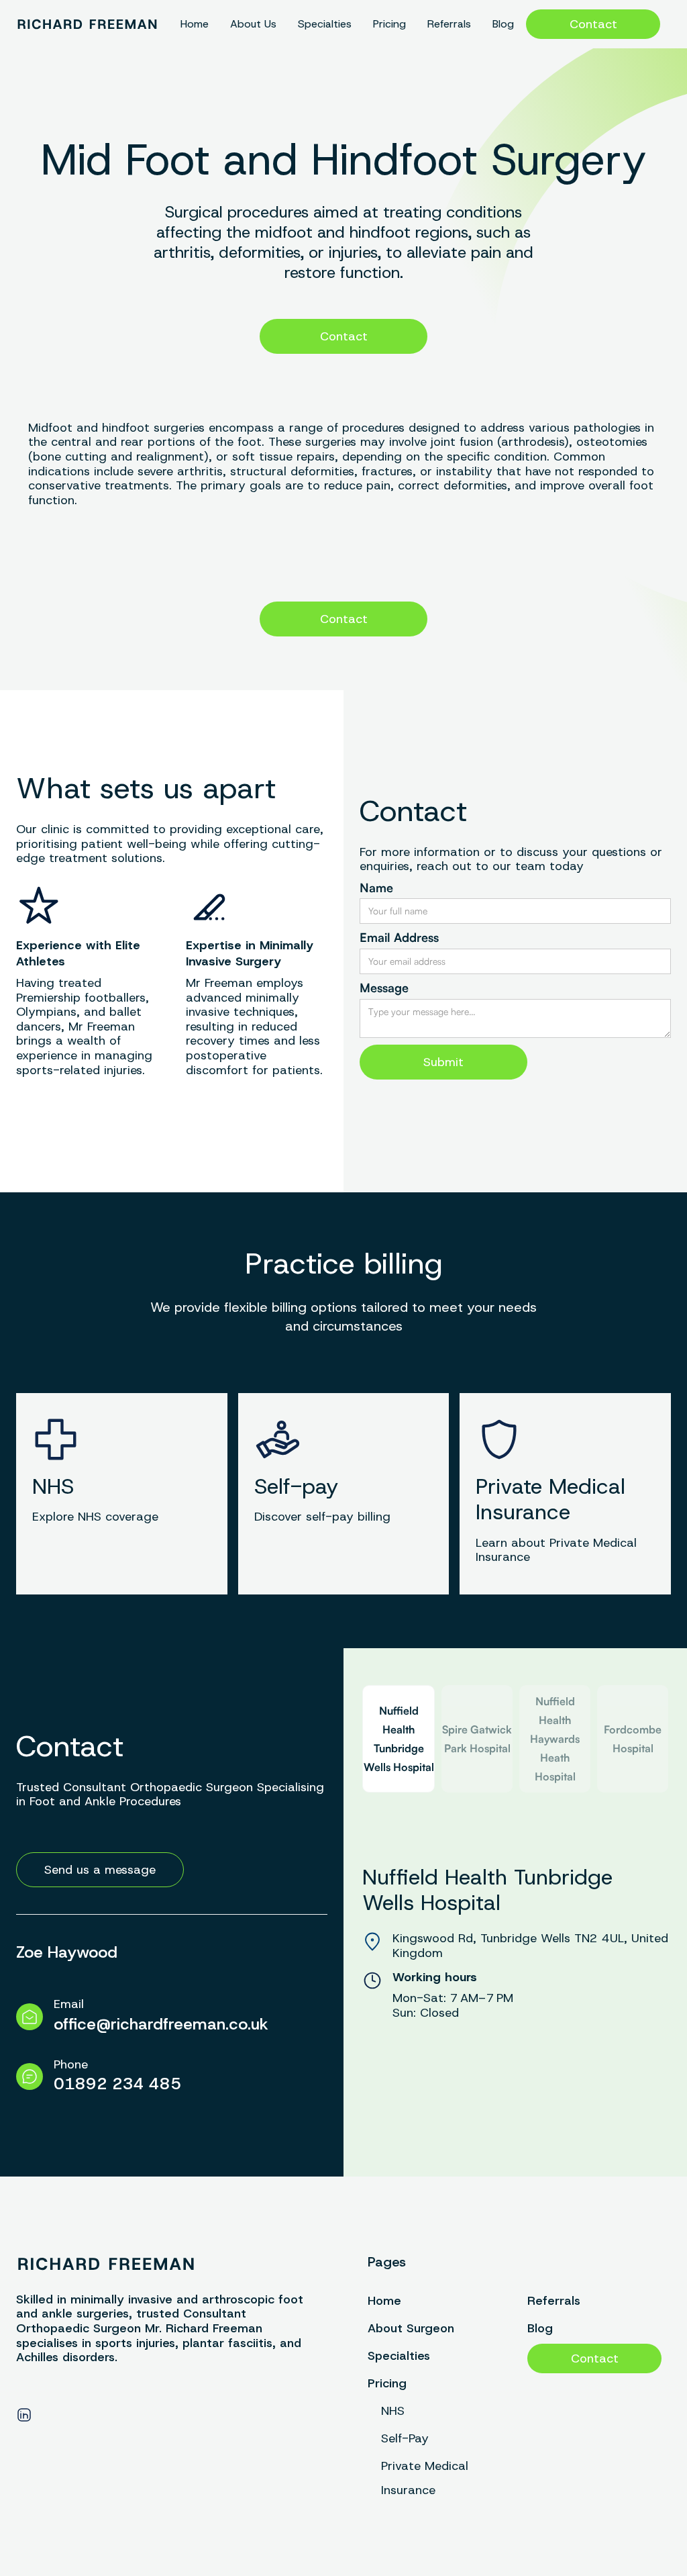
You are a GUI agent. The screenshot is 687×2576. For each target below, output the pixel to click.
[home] (87, 24)
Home (195, 24)
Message (384, 988)
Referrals (449, 24)
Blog (503, 24)
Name (376, 888)
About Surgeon (411, 2328)
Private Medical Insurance (425, 2478)
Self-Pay (405, 2438)
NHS (393, 2411)
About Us (253, 24)
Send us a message (100, 1870)
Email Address (399, 938)
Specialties (325, 24)
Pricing (389, 24)
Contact (593, 24)
